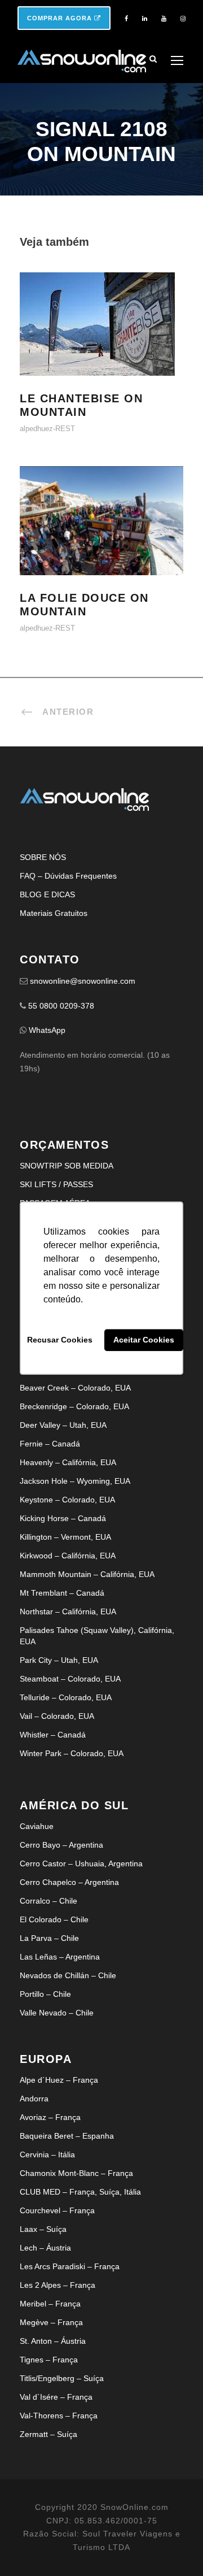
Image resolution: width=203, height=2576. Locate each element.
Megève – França (51, 2322)
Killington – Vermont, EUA (65, 1537)
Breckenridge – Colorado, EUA (74, 1406)
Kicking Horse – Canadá (63, 1518)
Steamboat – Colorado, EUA (70, 1679)
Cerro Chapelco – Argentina (69, 1882)
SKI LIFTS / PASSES (56, 1184)
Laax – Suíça (43, 2229)
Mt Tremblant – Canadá (62, 1593)
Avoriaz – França (50, 2117)
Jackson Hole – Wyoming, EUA (75, 1481)
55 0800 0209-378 (61, 1006)
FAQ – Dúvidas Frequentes (68, 876)
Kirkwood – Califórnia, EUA (68, 1556)
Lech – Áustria (45, 2248)
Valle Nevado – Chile (57, 2013)
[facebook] (126, 19)
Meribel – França (50, 2304)
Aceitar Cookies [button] (144, 1340)
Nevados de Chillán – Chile (68, 1975)
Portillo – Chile (45, 1994)
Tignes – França (49, 2360)
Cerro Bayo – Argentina (61, 1845)
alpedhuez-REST (47, 429)
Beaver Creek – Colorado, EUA (75, 1388)
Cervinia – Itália (47, 2154)
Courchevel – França (57, 2210)
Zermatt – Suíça (48, 2434)
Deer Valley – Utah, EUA (63, 1425)
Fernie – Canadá (50, 1444)
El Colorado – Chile (54, 1919)
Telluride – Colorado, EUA (66, 1697)
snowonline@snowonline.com (83, 981)
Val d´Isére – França (56, 2397)
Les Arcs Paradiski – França (70, 2266)
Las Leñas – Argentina (60, 1957)
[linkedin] (145, 19)
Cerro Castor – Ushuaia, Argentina (81, 1863)
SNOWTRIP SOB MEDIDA (67, 1166)
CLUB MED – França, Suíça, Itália (80, 2192)
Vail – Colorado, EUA (57, 1716)
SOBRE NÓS (43, 857)
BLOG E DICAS (47, 894)
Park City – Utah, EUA (59, 1660)
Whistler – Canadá (53, 1735)
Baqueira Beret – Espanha (67, 2136)
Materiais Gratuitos (54, 913)
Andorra (34, 2099)
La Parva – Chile (49, 1938)
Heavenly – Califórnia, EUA (68, 1462)
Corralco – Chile (48, 1901)
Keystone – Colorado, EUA (67, 1500)
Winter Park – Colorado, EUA (72, 1753)
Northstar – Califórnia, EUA (68, 1611)
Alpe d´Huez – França (59, 2080)
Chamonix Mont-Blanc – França (76, 2173)
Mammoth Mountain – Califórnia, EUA (87, 1574)
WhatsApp (47, 1030)
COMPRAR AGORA (61, 18)
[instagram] (183, 19)
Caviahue (37, 1826)
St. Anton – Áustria (53, 2341)
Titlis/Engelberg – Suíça (62, 2378)
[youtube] (164, 19)
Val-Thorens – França (59, 2416)
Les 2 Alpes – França (58, 2285)
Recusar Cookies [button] (60, 1340)
